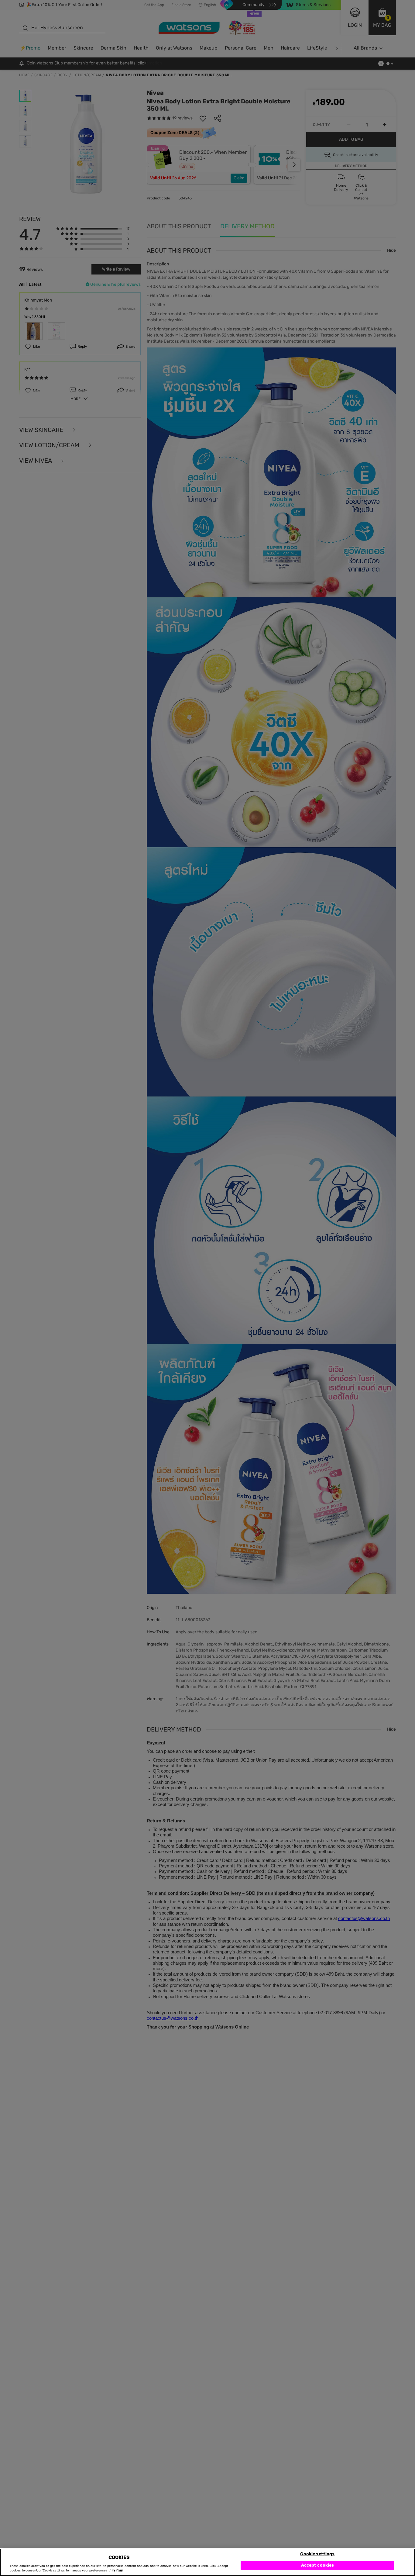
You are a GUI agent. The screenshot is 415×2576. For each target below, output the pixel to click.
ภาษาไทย (116, 2571)
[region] (207, 2562)
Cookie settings (317, 2554)
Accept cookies (318, 2565)
